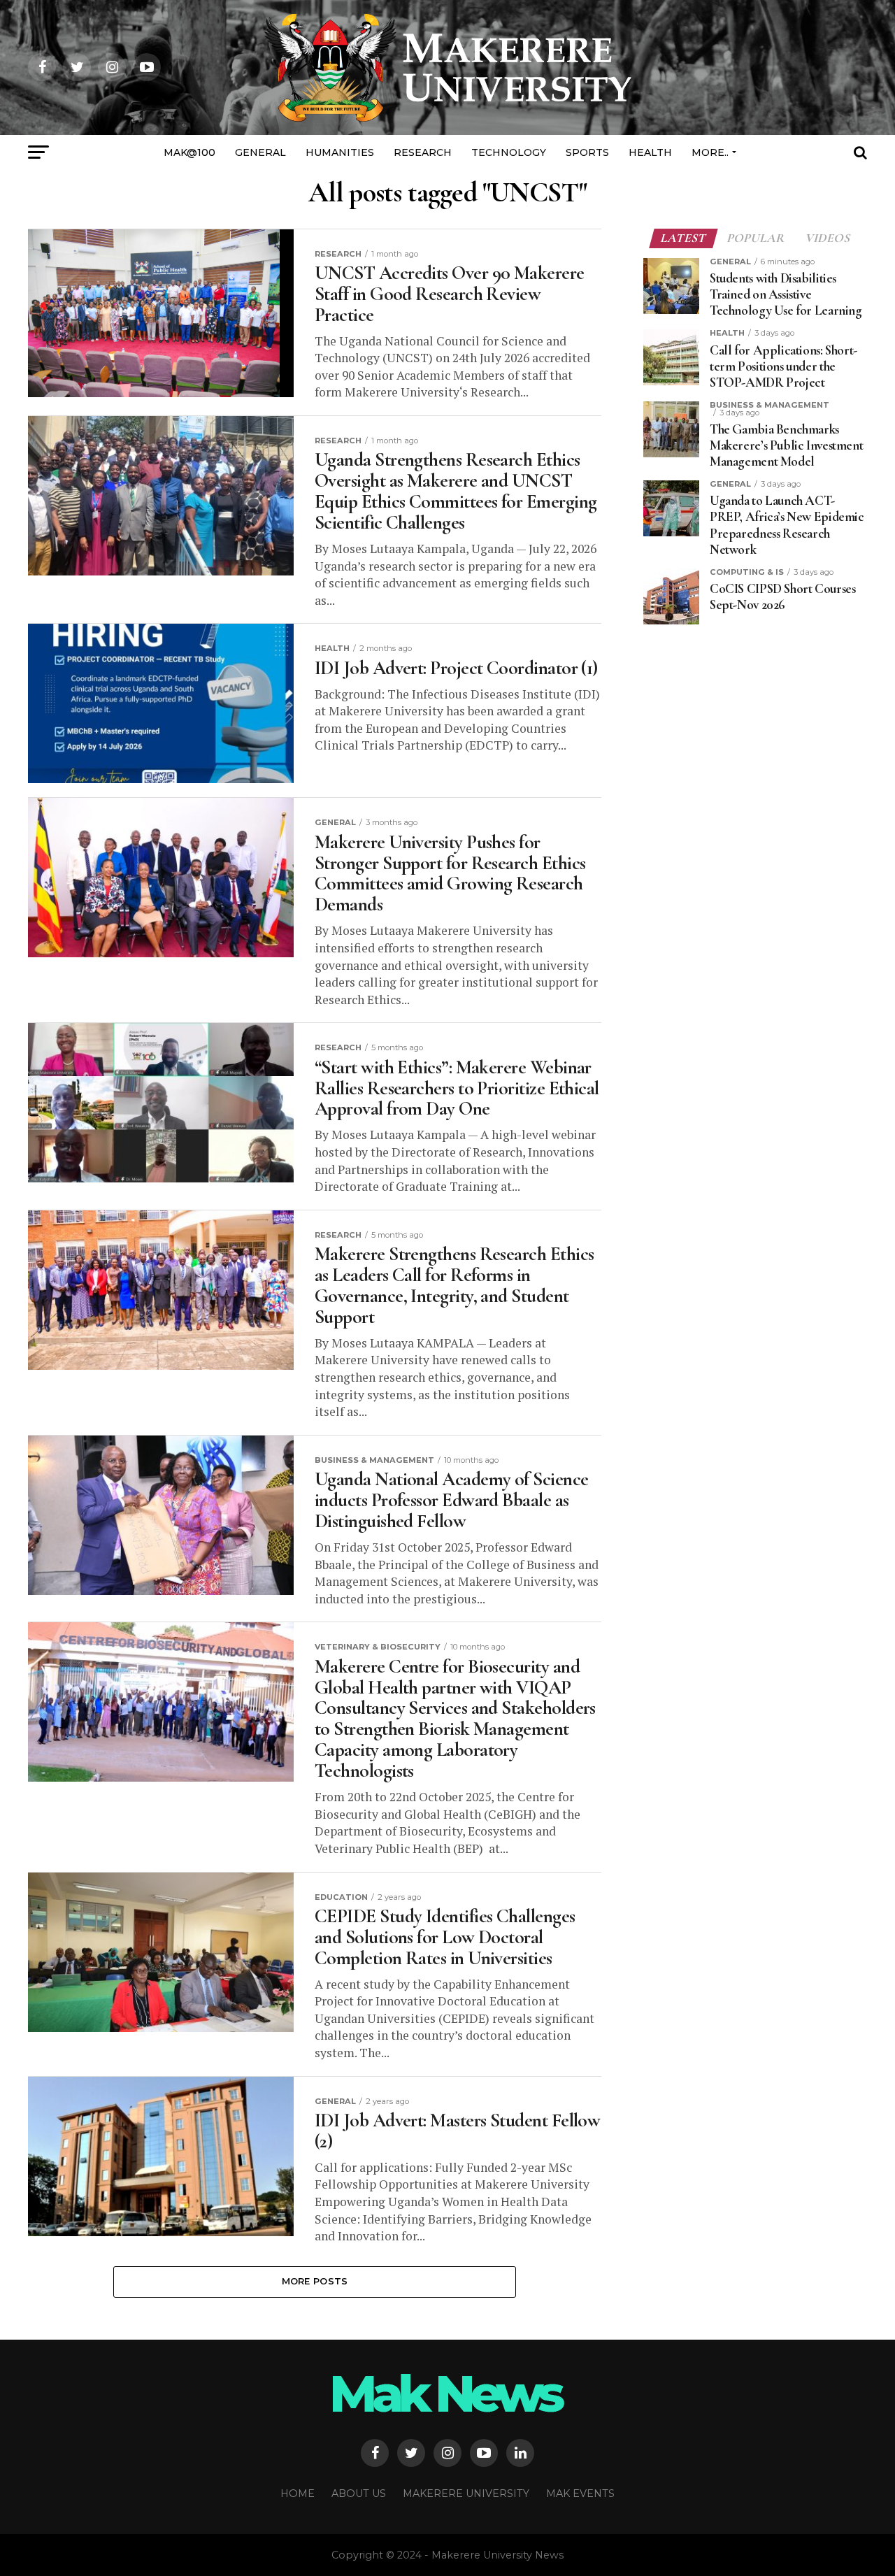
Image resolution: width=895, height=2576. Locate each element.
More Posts (315, 2281)
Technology (509, 152)
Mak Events (580, 2493)
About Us (359, 2493)
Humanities (340, 152)
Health (650, 152)
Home (298, 2493)
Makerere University (466, 2493)
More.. (710, 152)
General (260, 152)
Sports (587, 152)
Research (423, 152)
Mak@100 (189, 152)
